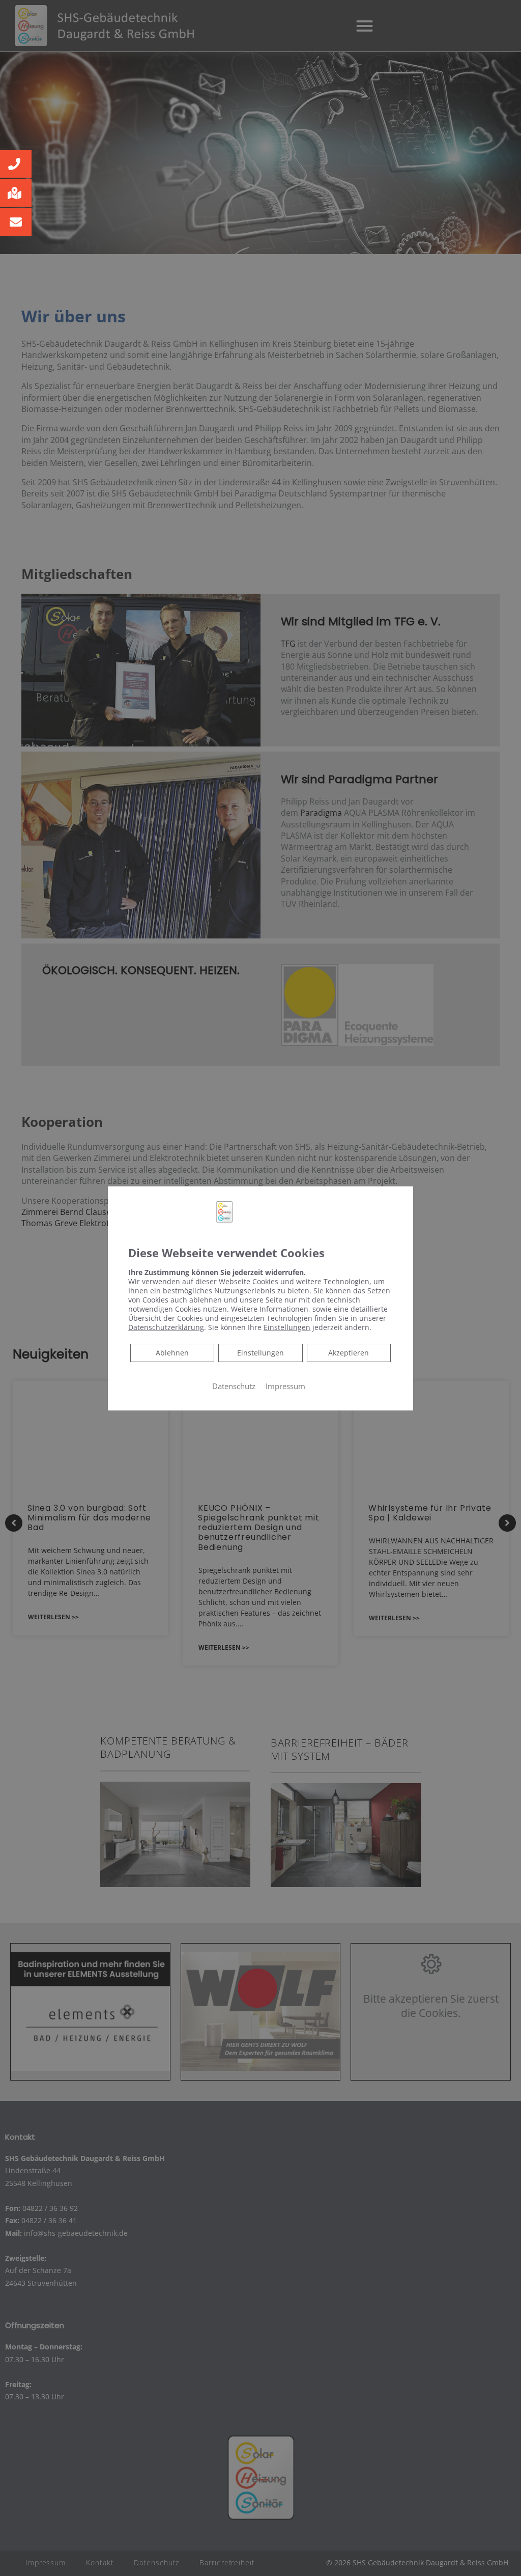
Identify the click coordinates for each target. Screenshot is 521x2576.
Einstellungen (260, 1352)
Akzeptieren (349, 1352)
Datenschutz (234, 1386)
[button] (16, 164)
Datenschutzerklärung (166, 1327)
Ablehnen (172, 1352)
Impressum (285, 1386)
